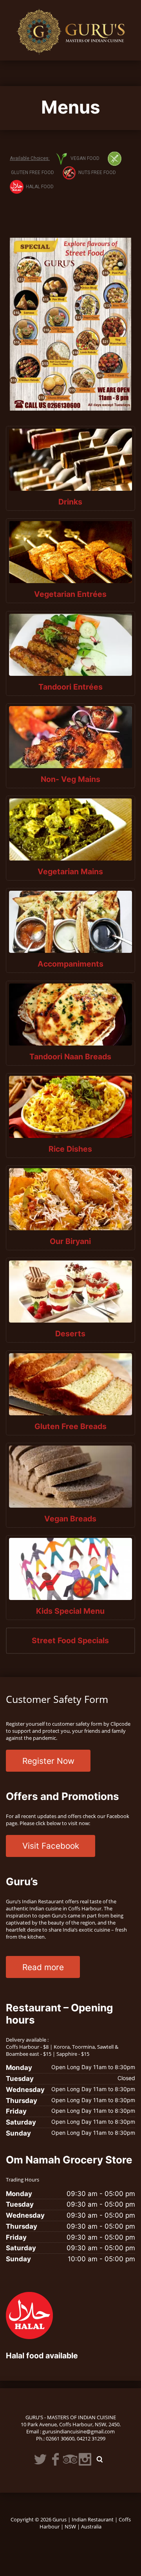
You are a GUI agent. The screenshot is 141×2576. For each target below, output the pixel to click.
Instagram (85, 2459)
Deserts (70, 1334)
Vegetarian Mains (70, 872)
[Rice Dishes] (71, 1107)
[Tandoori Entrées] (71, 645)
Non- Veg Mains (70, 779)
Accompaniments (70, 964)
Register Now (48, 1761)
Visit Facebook (51, 1846)
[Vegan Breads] (71, 1476)
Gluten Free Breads (70, 1426)
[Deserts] (71, 1291)
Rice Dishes (70, 1149)
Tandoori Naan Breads (70, 1057)
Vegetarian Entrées (70, 594)
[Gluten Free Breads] (71, 1384)
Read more (43, 1967)
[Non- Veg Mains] (71, 737)
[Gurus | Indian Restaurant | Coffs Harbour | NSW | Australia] (71, 29)
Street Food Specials (70, 1640)
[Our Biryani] (71, 1199)
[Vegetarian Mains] (71, 829)
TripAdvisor (70, 2459)
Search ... (100, 2459)
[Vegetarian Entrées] (71, 552)
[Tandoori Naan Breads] (71, 1014)
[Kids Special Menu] (71, 1569)
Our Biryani (70, 1241)
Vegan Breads (70, 1519)
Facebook (55, 2459)
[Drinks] (71, 460)
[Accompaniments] (71, 922)
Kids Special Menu (70, 1611)
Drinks (70, 502)
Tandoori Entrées (70, 687)
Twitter (40, 2459)
